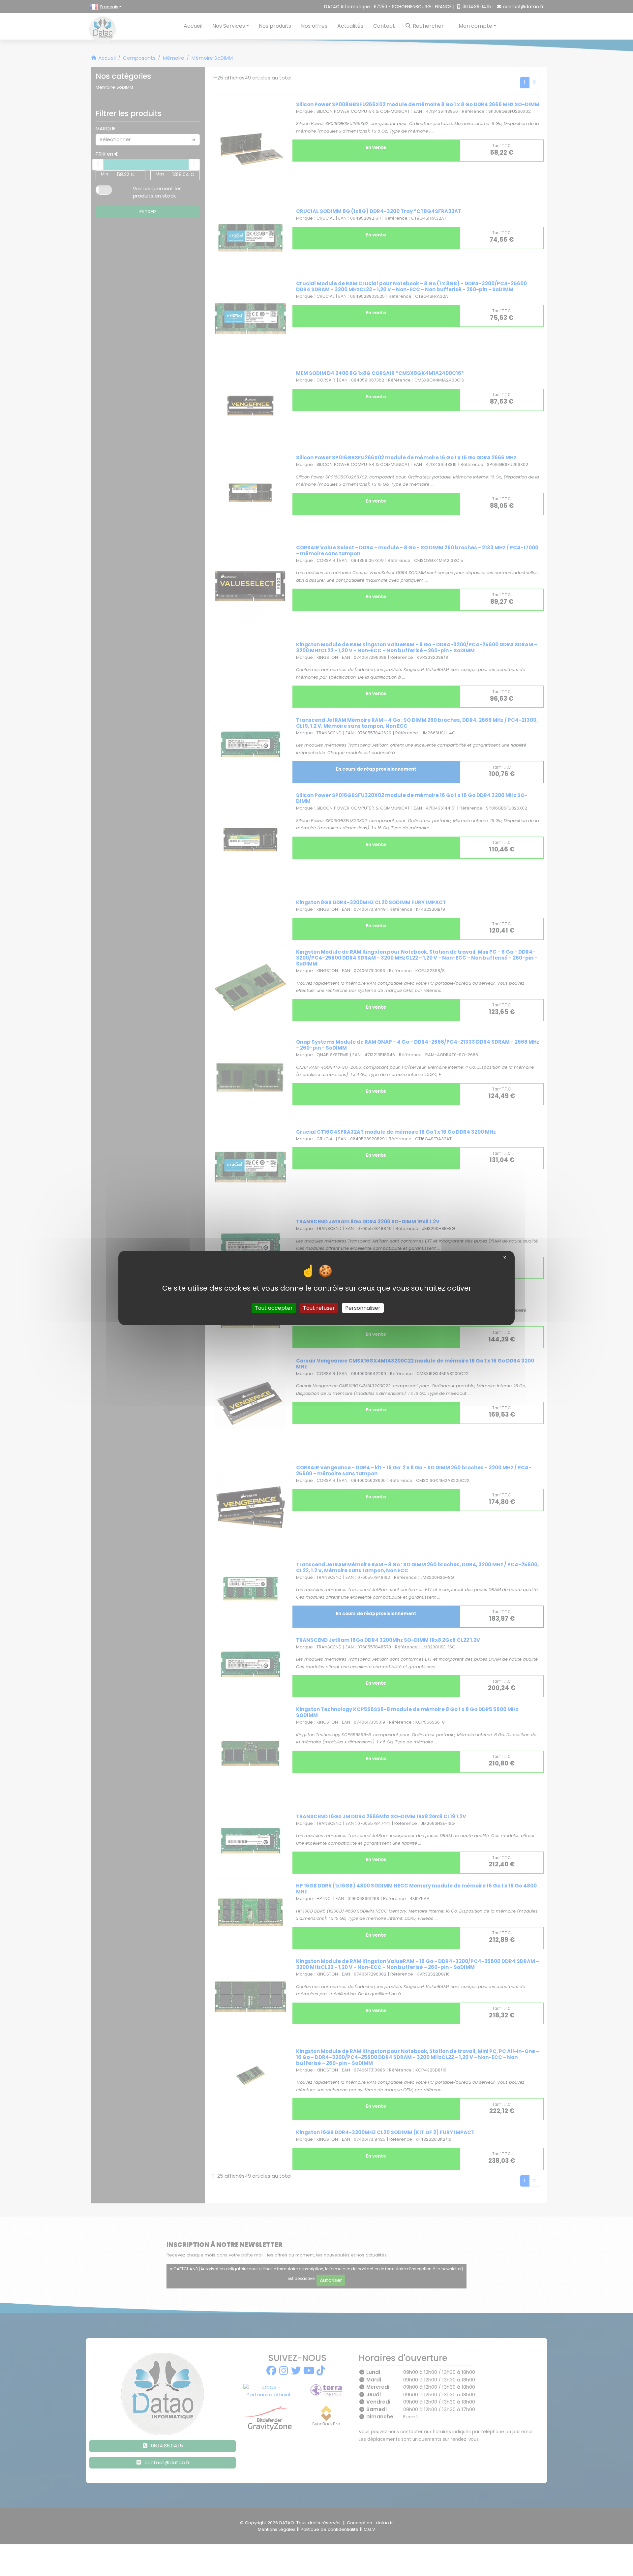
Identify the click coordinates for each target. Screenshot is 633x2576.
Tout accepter (274, 1308)
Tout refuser (319, 1308)
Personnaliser (363, 1308)
